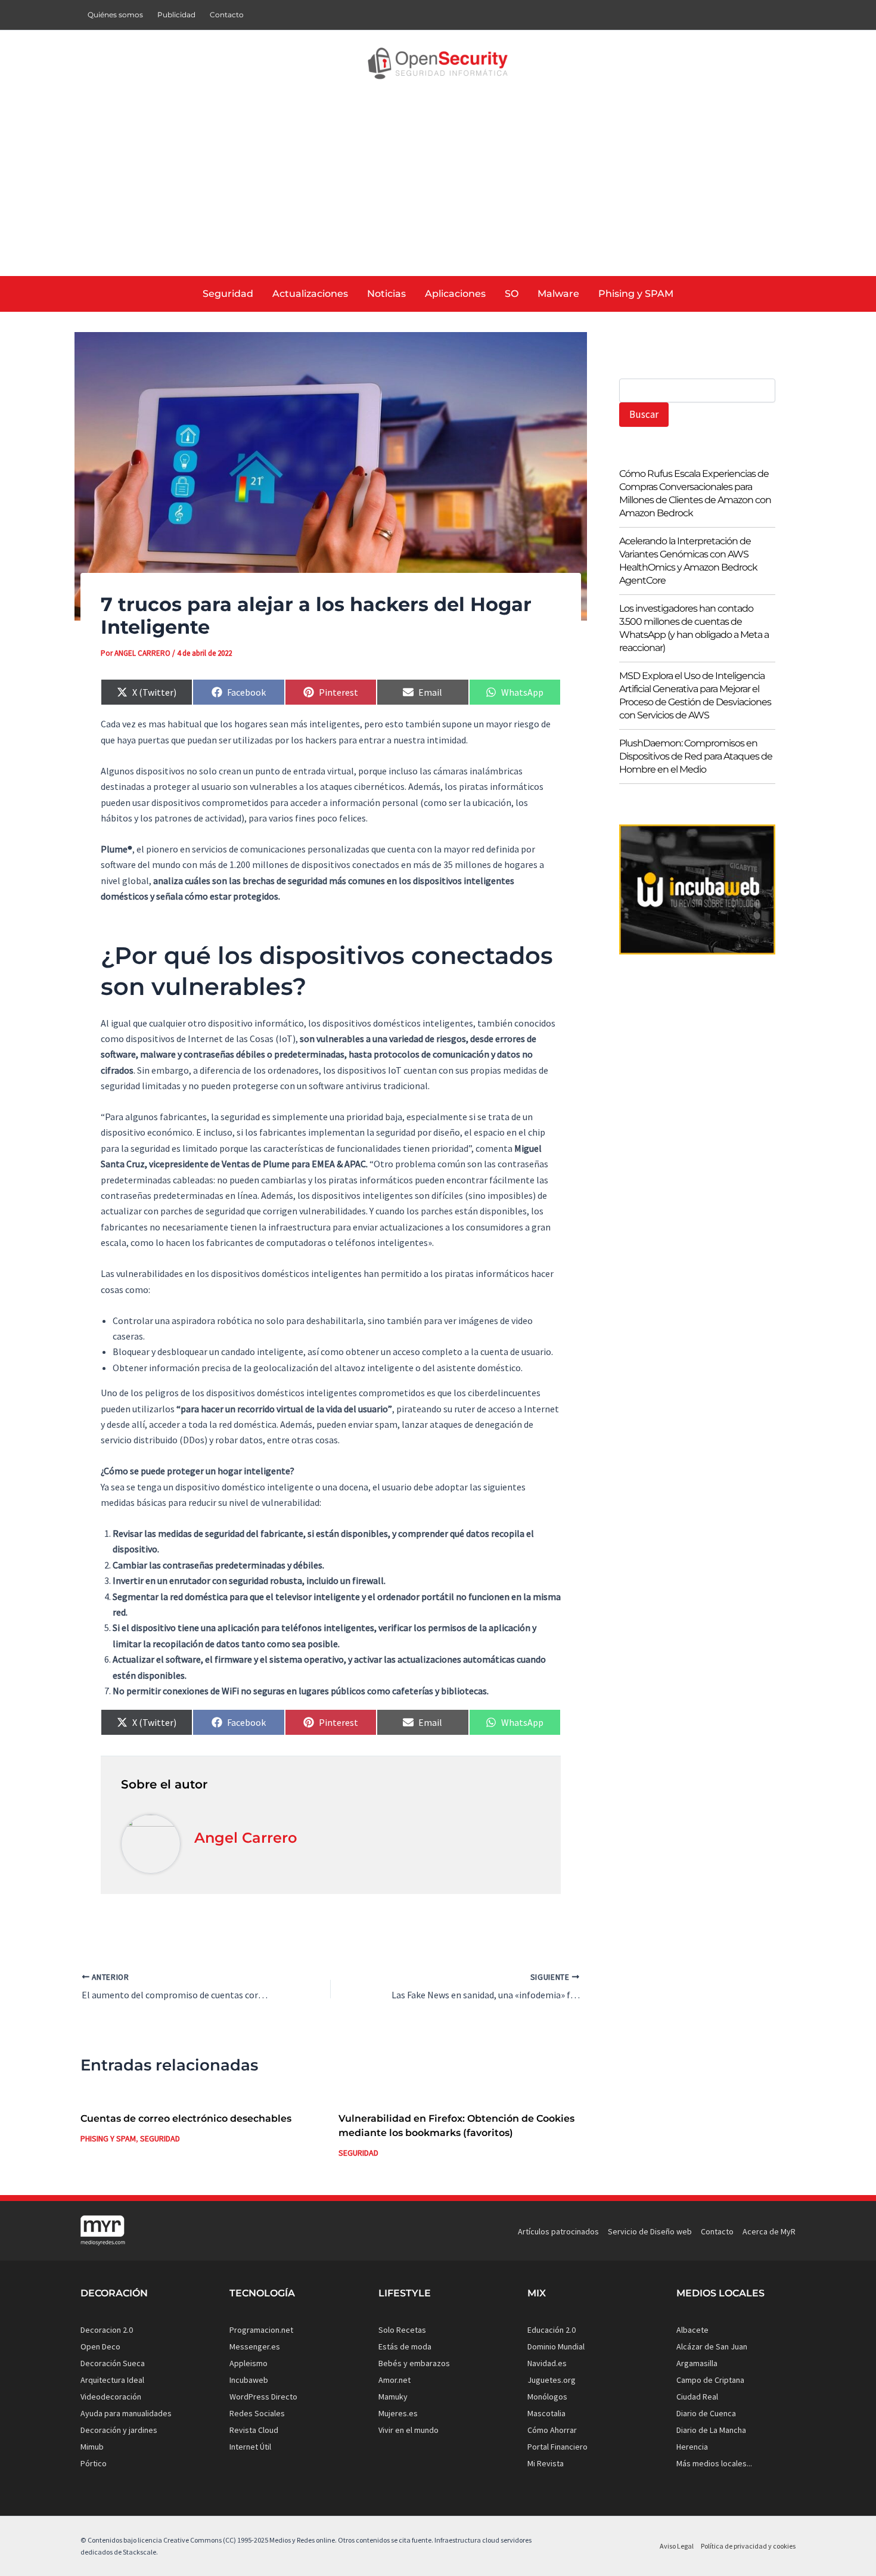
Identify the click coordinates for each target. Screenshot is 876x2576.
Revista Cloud (254, 2430)
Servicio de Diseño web (650, 2231)
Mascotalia (546, 2413)
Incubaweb (249, 2380)
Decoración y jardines (119, 2430)
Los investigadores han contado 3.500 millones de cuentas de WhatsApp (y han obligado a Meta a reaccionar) (694, 628)
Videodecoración (111, 2397)
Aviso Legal (677, 2546)
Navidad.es (547, 2363)
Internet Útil (250, 2447)
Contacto (227, 15)
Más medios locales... (714, 2463)
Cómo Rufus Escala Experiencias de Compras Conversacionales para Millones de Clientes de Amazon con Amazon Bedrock (695, 493)
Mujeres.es (398, 2413)
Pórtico (94, 2463)
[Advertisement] (438, 187)
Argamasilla (697, 2363)
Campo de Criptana (710, 2380)
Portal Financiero (557, 2447)
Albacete (692, 2330)
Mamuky (393, 2397)
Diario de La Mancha (711, 2430)
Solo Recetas (402, 2330)
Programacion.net (261, 2330)
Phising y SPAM (108, 2138)
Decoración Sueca (113, 2363)
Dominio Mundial (556, 2346)
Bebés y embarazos (414, 2363)
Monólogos (547, 2397)
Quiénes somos (115, 15)
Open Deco (100, 2346)
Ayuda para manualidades (126, 2413)
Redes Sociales (257, 2413)
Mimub (92, 2447)
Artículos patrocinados (558, 2231)
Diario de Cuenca (706, 2413)
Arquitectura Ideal (112, 2380)
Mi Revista (546, 2463)
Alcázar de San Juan (712, 2346)
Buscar (644, 414)
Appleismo (248, 2363)
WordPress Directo (263, 2397)
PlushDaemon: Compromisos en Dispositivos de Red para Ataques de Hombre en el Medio (696, 756)
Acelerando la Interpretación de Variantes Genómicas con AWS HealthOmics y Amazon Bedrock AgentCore (688, 561)
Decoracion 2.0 (107, 2330)
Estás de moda (405, 2346)
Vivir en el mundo (409, 2430)
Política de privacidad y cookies (748, 2546)
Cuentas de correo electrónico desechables (186, 2118)
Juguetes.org (552, 2380)
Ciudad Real (697, 2397)
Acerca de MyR (769, 2231)
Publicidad (176, 15)
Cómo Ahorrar (552, 2430)
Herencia (692, 2447)
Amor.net (394, 2380)
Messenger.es (255, 2346)
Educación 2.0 (552, 2330)
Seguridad (160, 2138)
